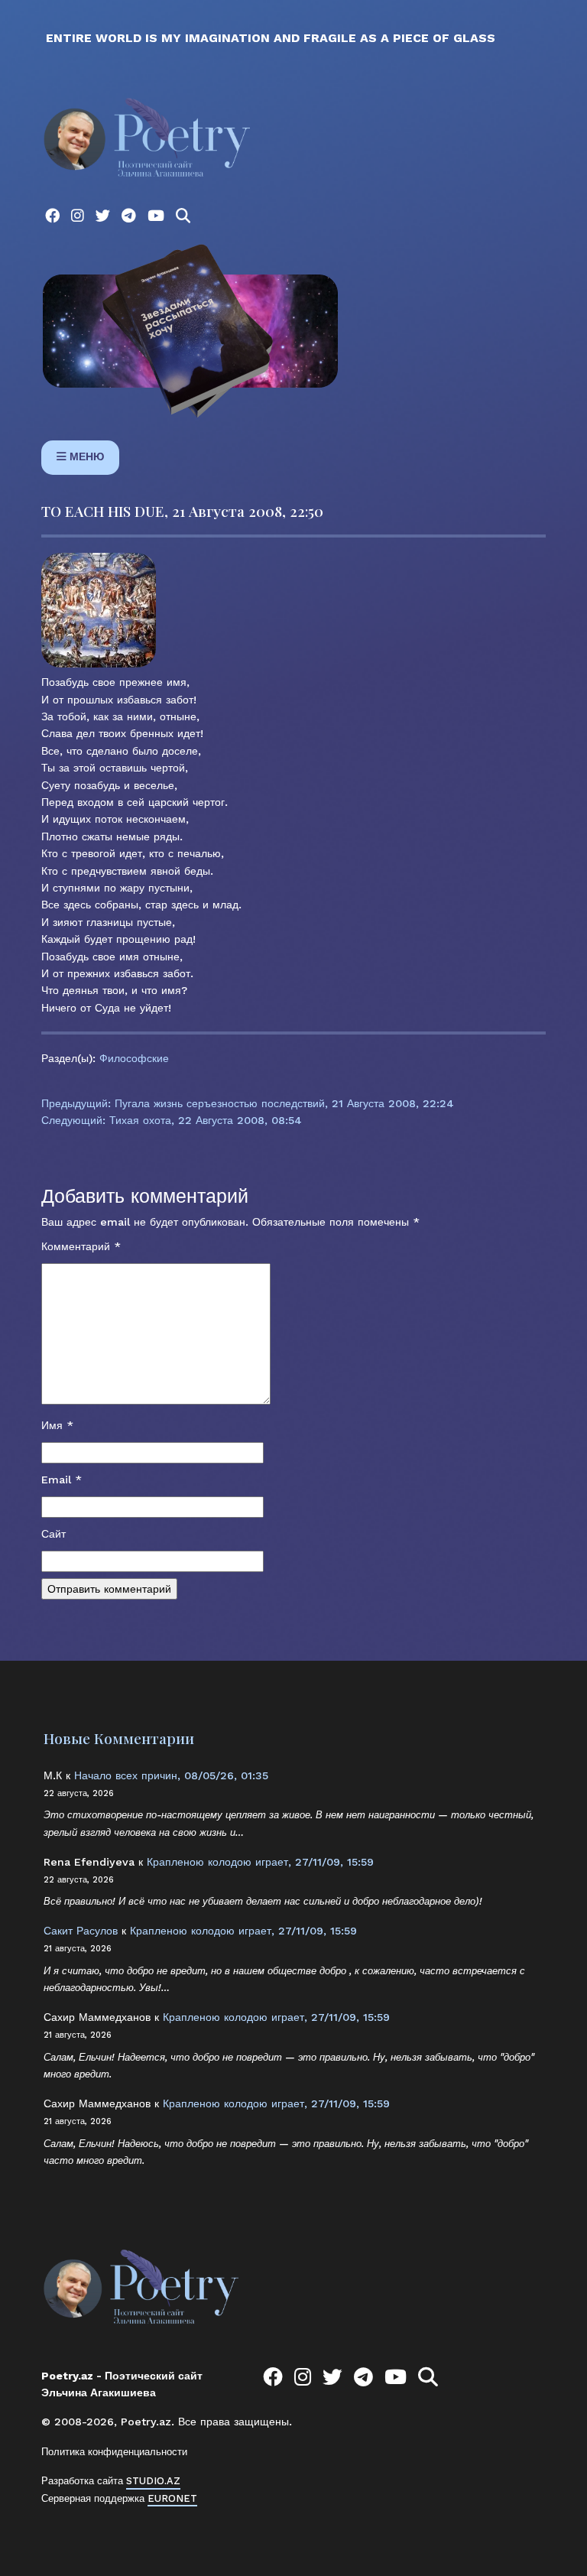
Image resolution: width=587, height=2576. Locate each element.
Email (62, 1480)
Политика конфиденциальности (114, 2452)
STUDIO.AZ (153, 2481)
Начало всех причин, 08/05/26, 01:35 (171, 1775)
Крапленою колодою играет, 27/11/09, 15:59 (260, 1862)
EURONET (172, 2498)
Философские (134, 1058)
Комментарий (81, 1246)
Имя (57, 1425)
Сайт (54, 1534)
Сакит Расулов (81, 1931)
